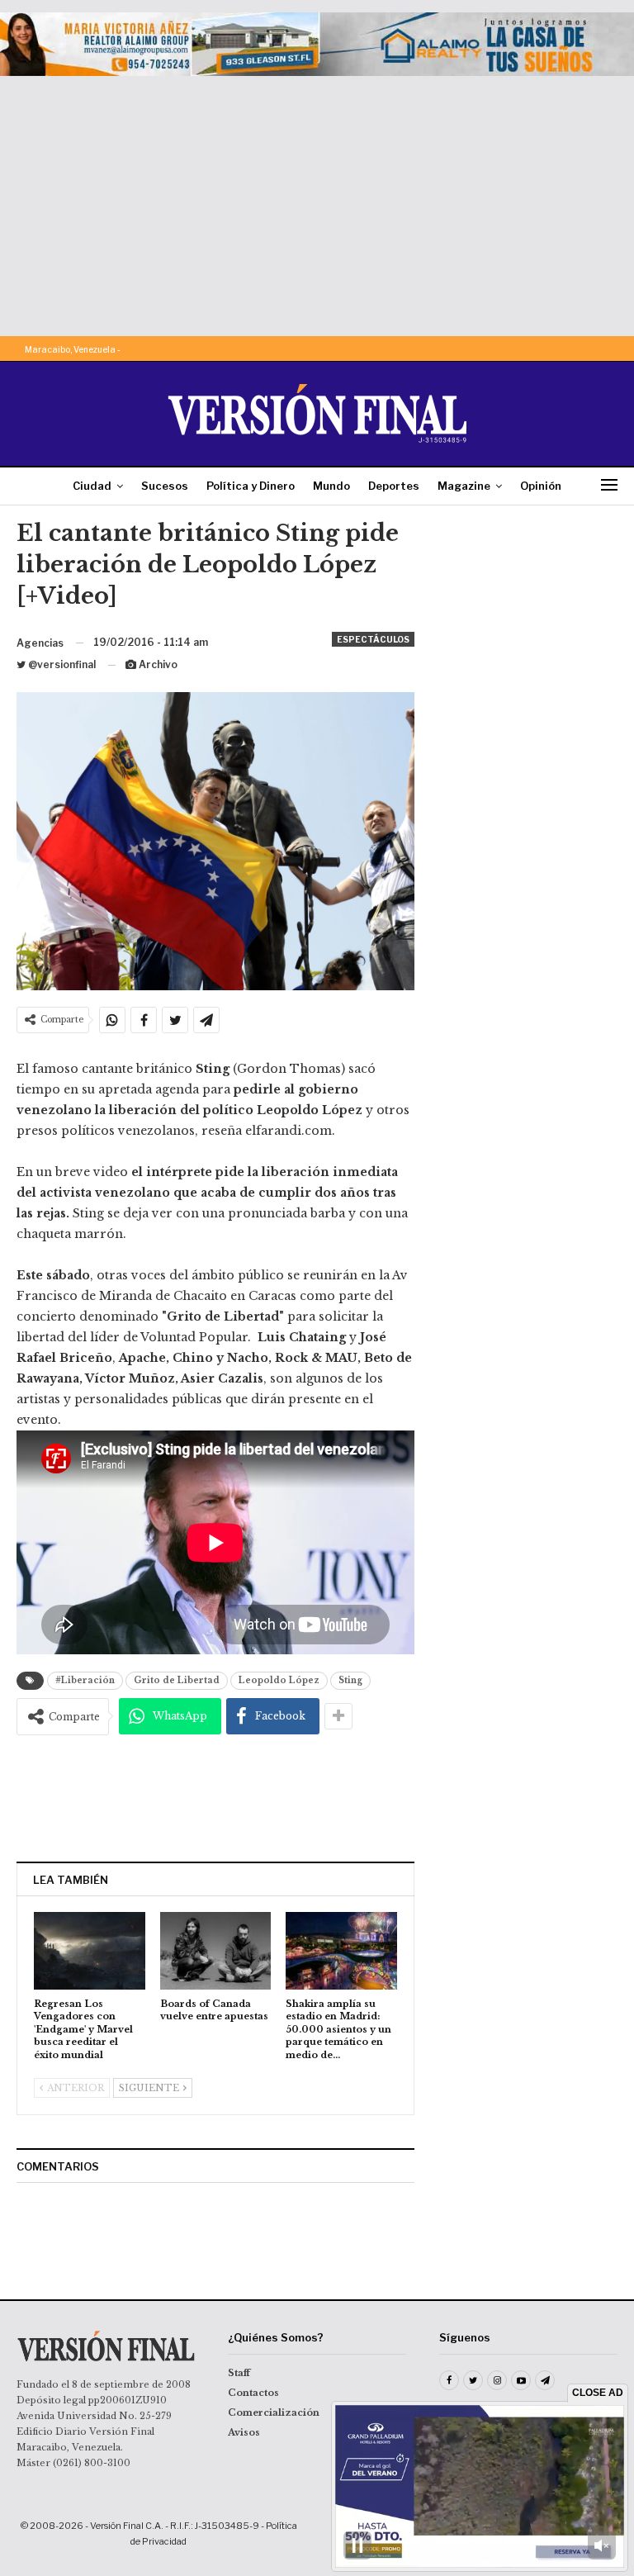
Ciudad (92, 486)
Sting (350, 1680)
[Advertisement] (317, 200)
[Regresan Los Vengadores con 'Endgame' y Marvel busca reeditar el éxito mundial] (90, 1951)
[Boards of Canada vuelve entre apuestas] (216, 1951)
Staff (239, 2373)
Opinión (541, 486)
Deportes (394, 486)
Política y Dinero (251, 486)
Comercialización (274, 2412)
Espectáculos (373, 639)
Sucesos (165, 486)
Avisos (244, 2432)
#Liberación (85, 1680)
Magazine (464, 486)
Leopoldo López (279, 1680)
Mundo (331, 486)
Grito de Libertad (177, 1680)
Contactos (253, 2393)
